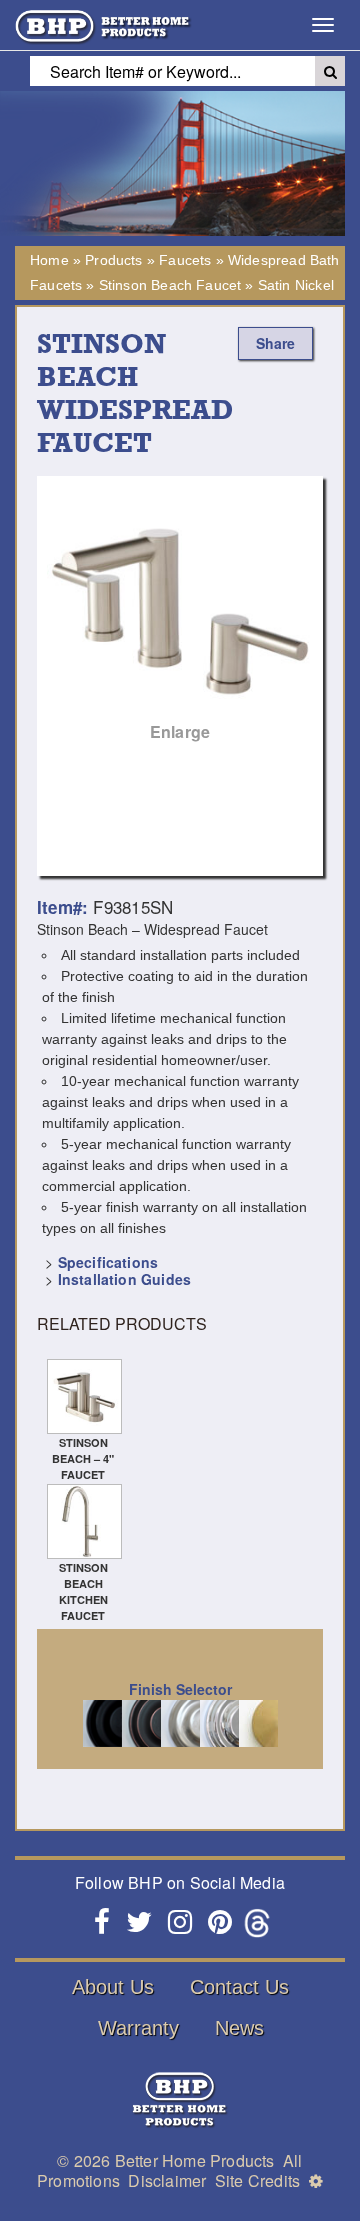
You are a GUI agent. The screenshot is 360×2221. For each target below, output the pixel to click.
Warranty (138, 2028)
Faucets (185, 260)
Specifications (108, 1262)
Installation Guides (124, 1279)
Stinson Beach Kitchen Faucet (83, 1591)
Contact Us (239, 1987)
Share (275, 343)
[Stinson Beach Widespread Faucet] (180, 619)
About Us (113, 1987)
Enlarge (180, 731)
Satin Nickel (296, 285)
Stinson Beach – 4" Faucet (83, 1458)
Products (113, 260)
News (239, 2028)
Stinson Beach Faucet (170, 285)
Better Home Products (195, 2160)
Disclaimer (167, 2180)
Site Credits (257, 2180)
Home (49, 260)
